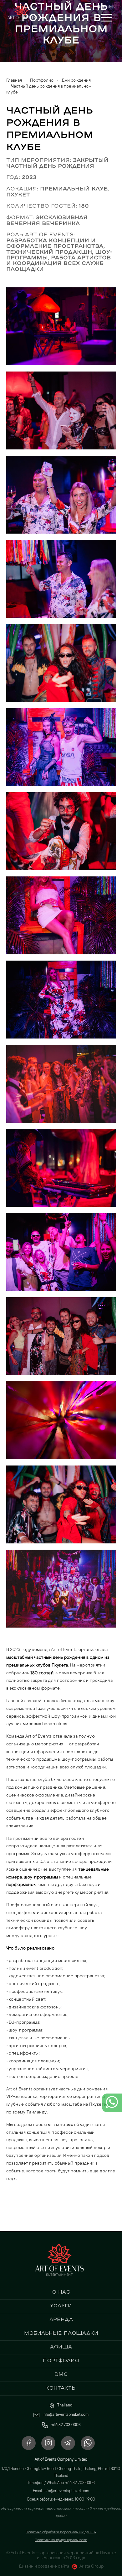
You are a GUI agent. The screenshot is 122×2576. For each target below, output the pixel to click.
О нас (61, 2292)
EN (112, 6)
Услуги (61, 2305)
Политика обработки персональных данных (61, 2533)
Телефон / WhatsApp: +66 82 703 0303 (61, 2483)
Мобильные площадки (61, 2333)
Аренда (61, 2319)
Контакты (61, 2388)
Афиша (61, 2347)
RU (101, 6)
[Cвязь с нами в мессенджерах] (112, 2107)
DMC (61, 2374)
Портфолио (61, 2360)
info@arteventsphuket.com (66, 2415)
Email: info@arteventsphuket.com (61, 2491)
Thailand (65, 2406)
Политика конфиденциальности (61, 2540)
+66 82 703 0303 (66, 2425)
